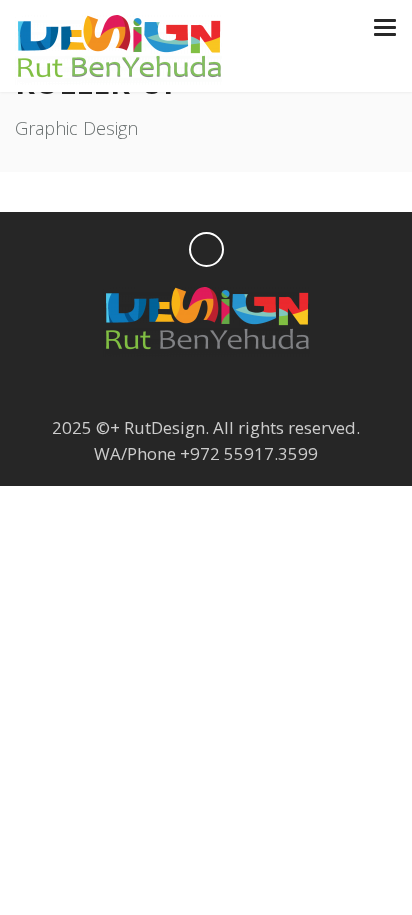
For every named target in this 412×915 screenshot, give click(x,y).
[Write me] (245, 385)
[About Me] (284, 385)
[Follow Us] (127, 385)
